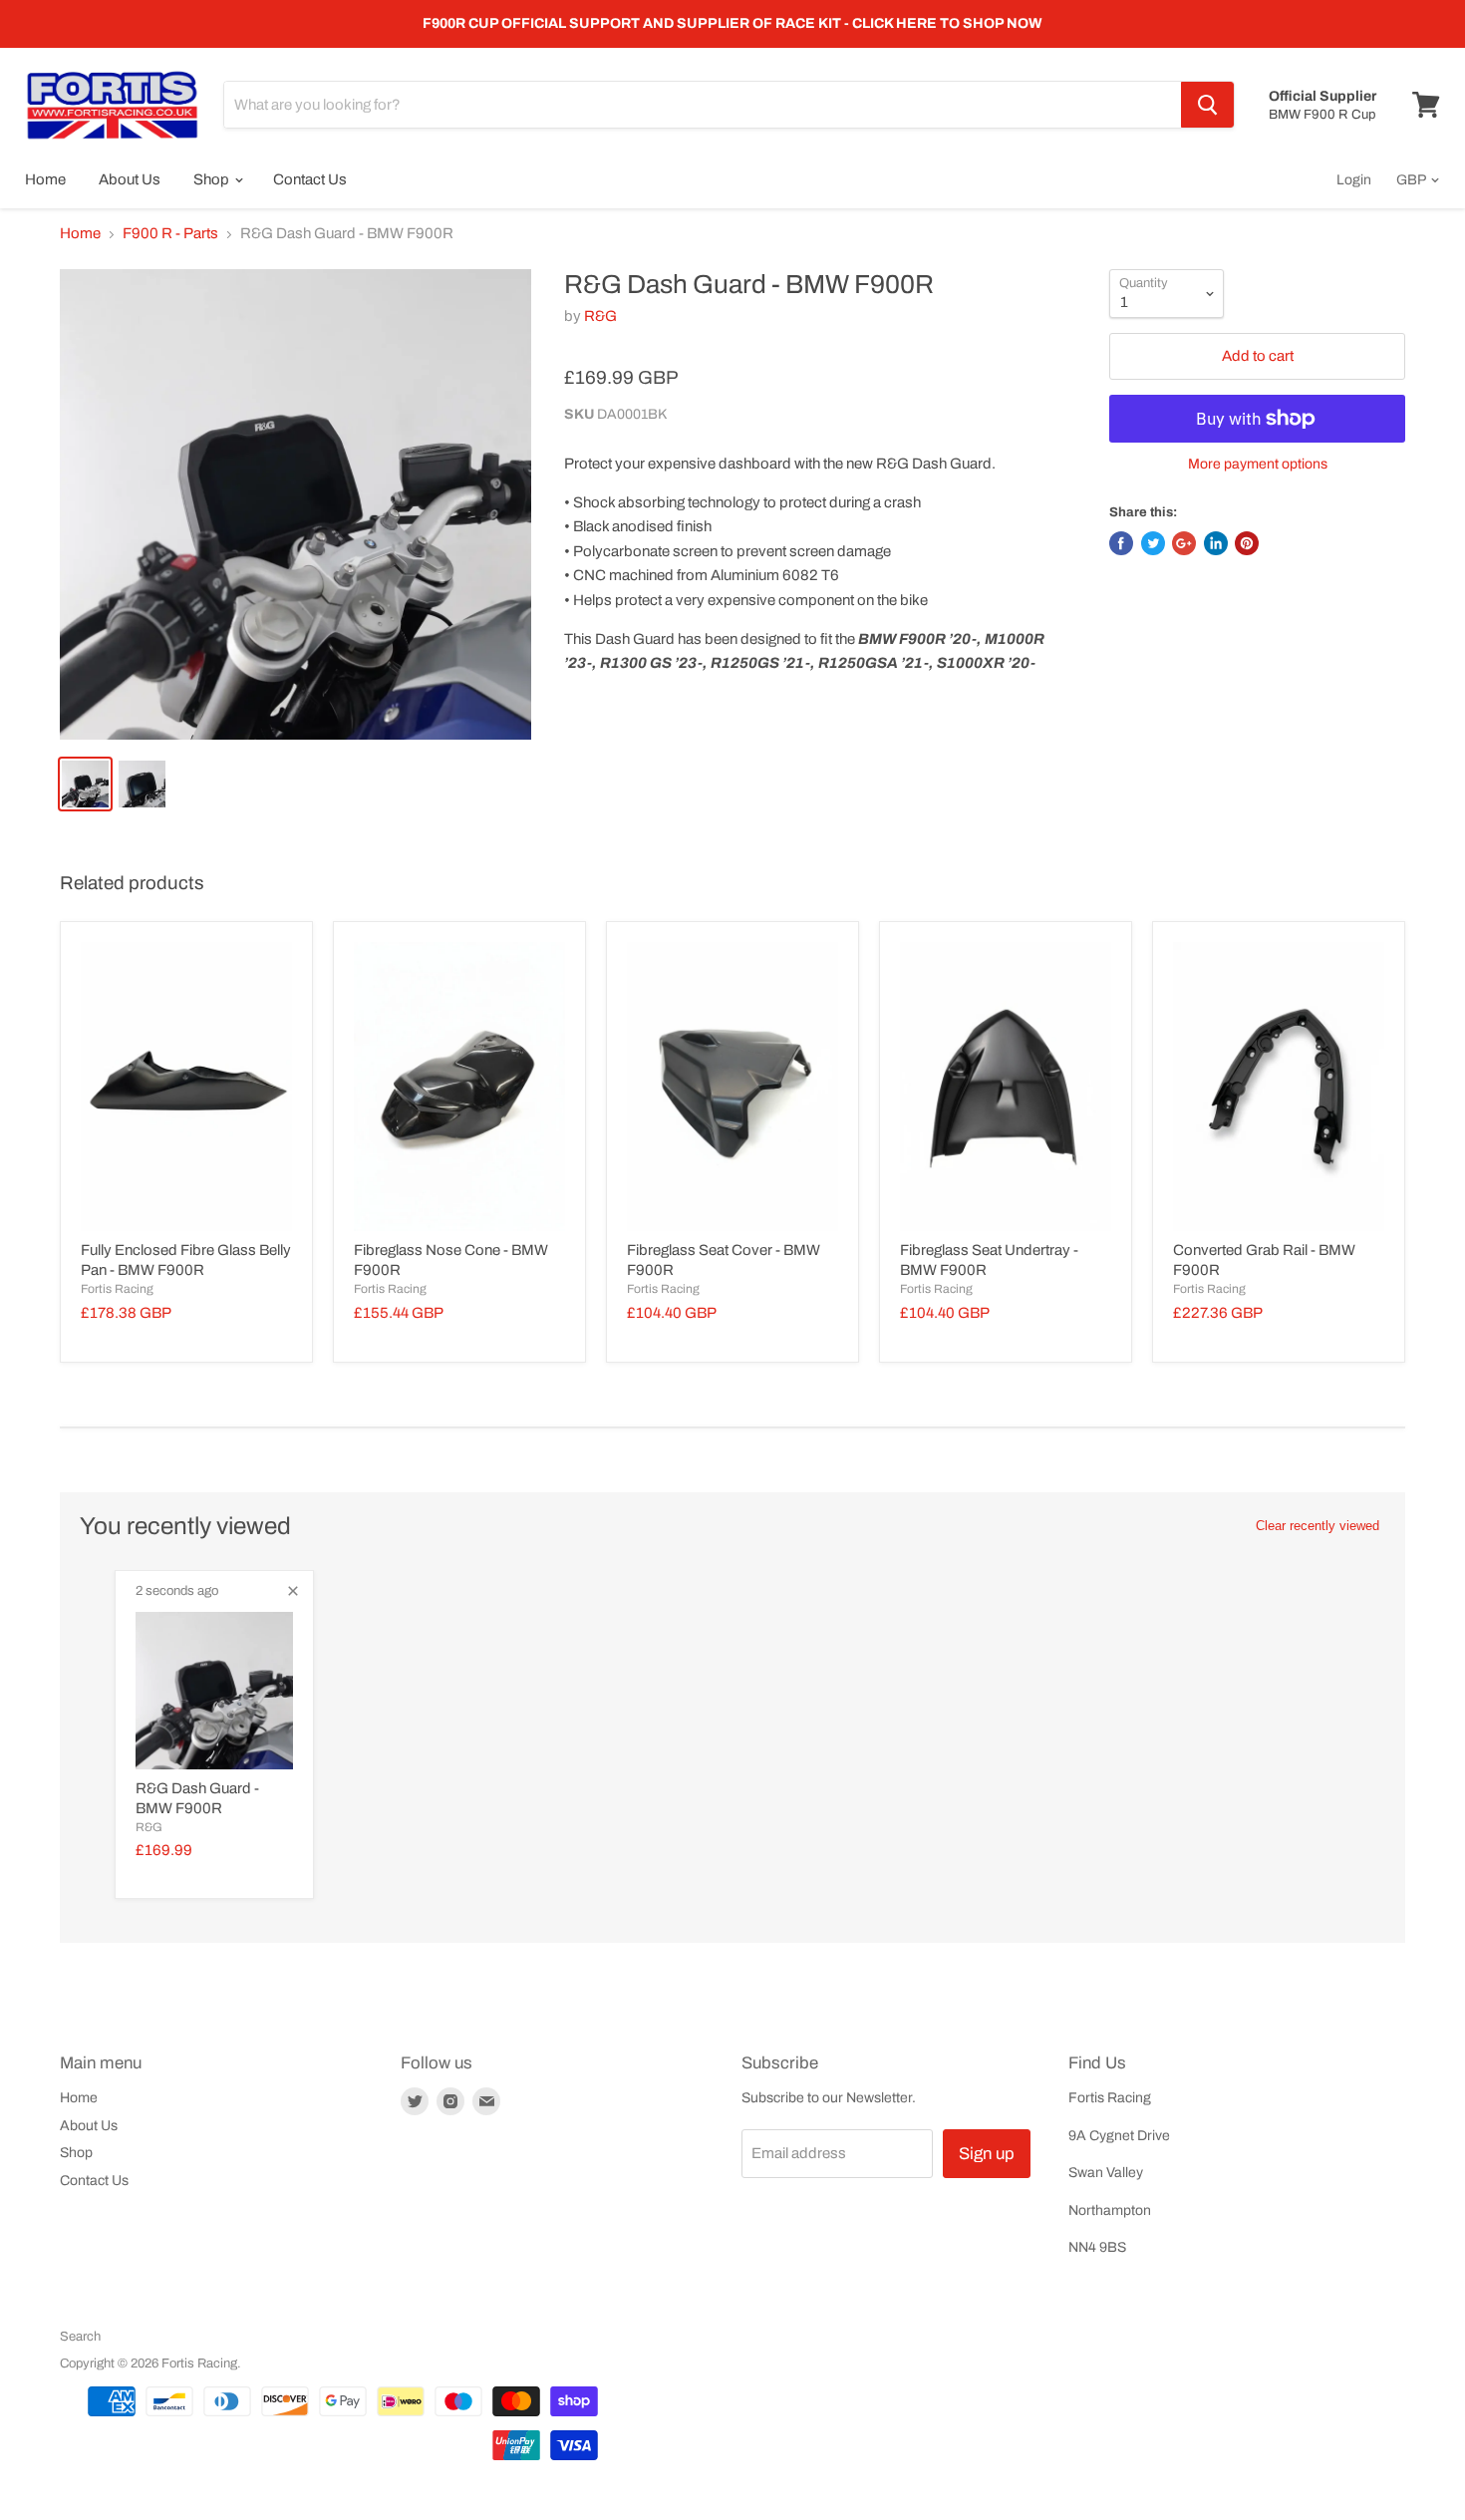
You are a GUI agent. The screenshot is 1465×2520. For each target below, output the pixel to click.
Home (45, 179)
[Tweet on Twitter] (1153, 543)
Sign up (987, 2154)
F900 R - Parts (170, 233)
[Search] (1207, 105)
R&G (600, 316)
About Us (130, 179)
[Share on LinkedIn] (1216, 543)
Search (80, 2337)
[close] (293, 1591)
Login (1354, 180)
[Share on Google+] (1184, 543)
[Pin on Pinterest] (1247, 543)
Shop (213, 179)
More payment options (1258, 464)
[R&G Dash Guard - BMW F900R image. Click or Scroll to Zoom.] (295, 505)
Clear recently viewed (1318, 1526)
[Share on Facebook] (1121, 543)
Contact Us (310, 179)
